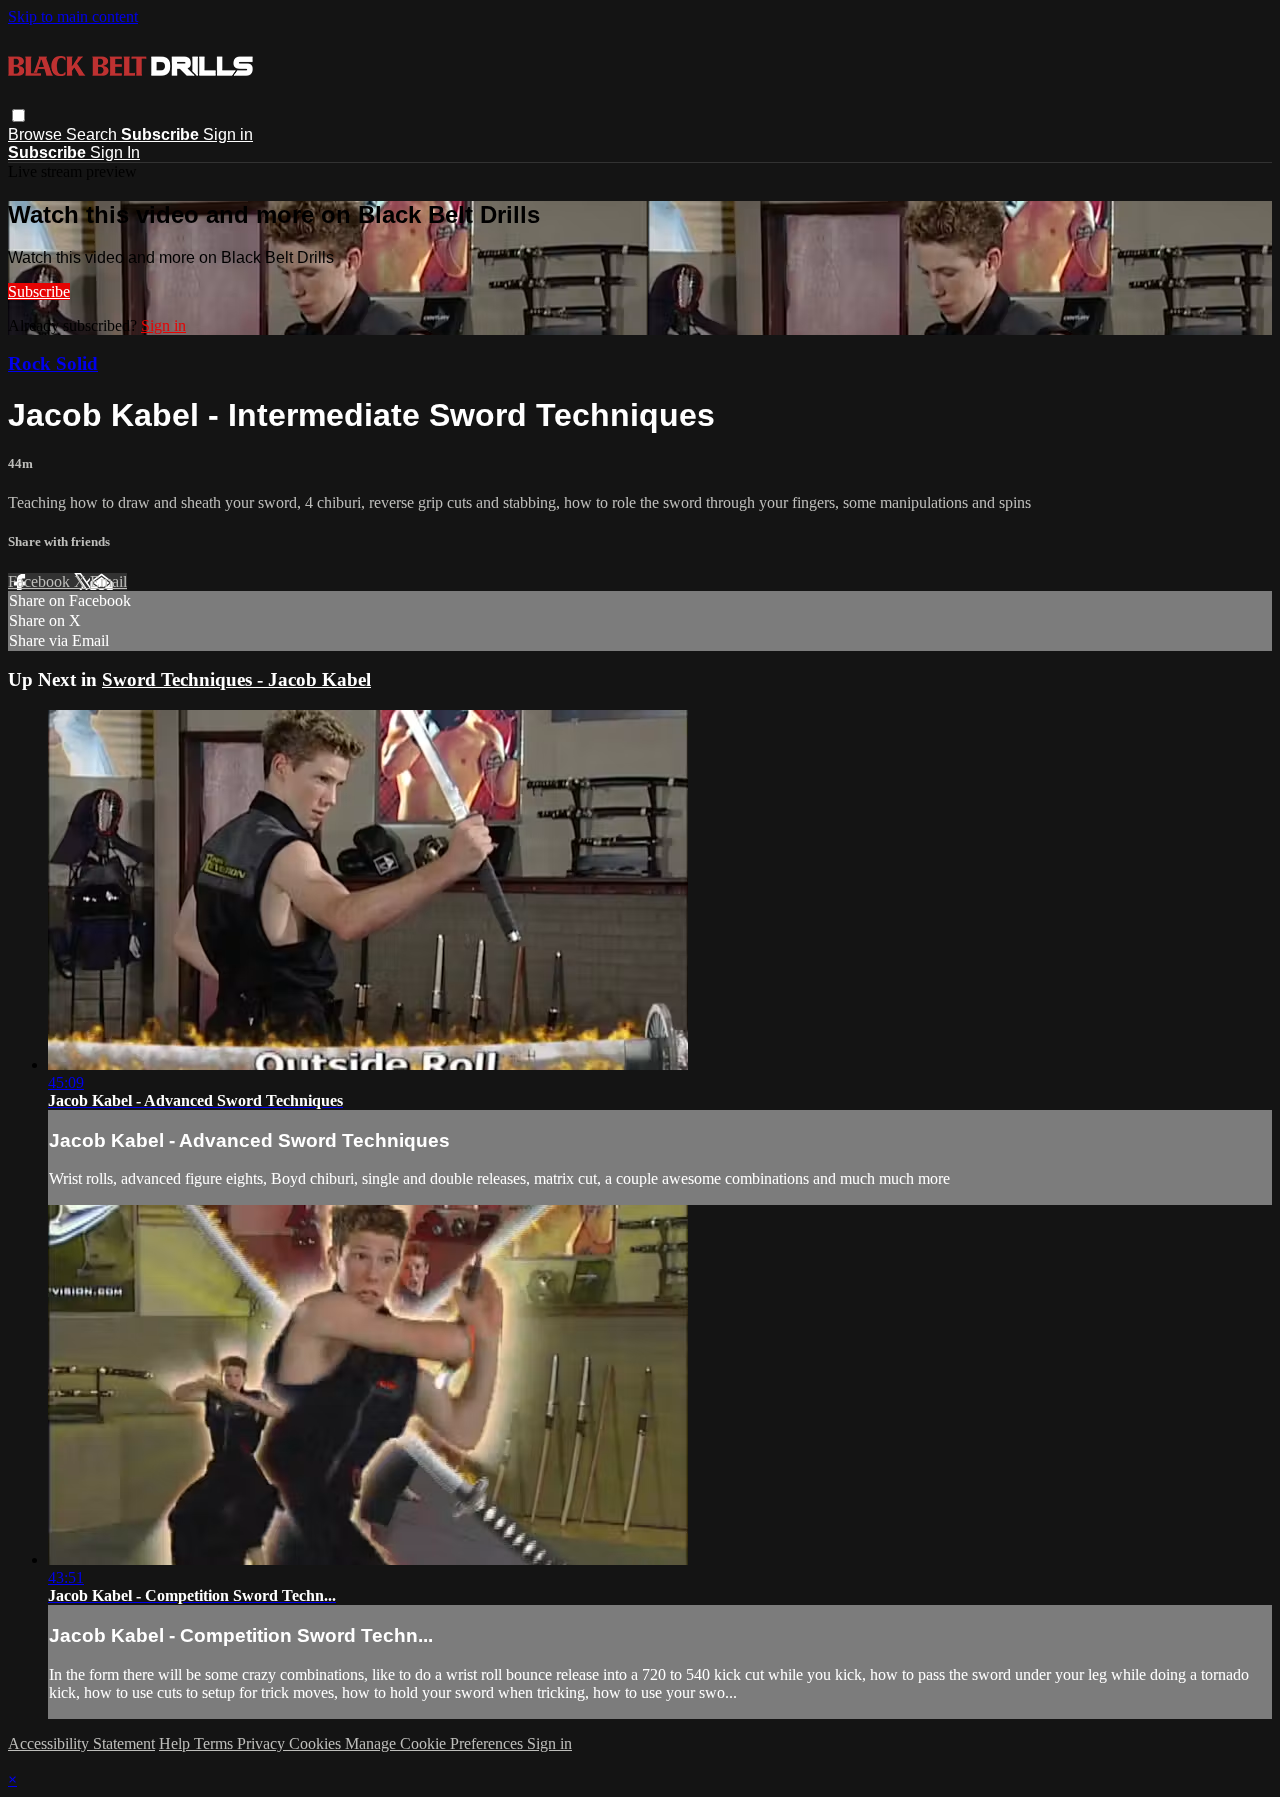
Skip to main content (73, 16)
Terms (215, 1743)
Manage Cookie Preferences (436, 1743)
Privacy (263, 1743)
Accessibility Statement (81, 1743)
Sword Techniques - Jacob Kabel (236, 679)
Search (93, 134)
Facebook (41, 581)
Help (176, 1743)
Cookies (317, 1743)
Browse (37, 134)
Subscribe (39, 291)
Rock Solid (53, 363)
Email (108, 581)
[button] (18, 115)
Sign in (228, 134)
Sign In (115, 152)
